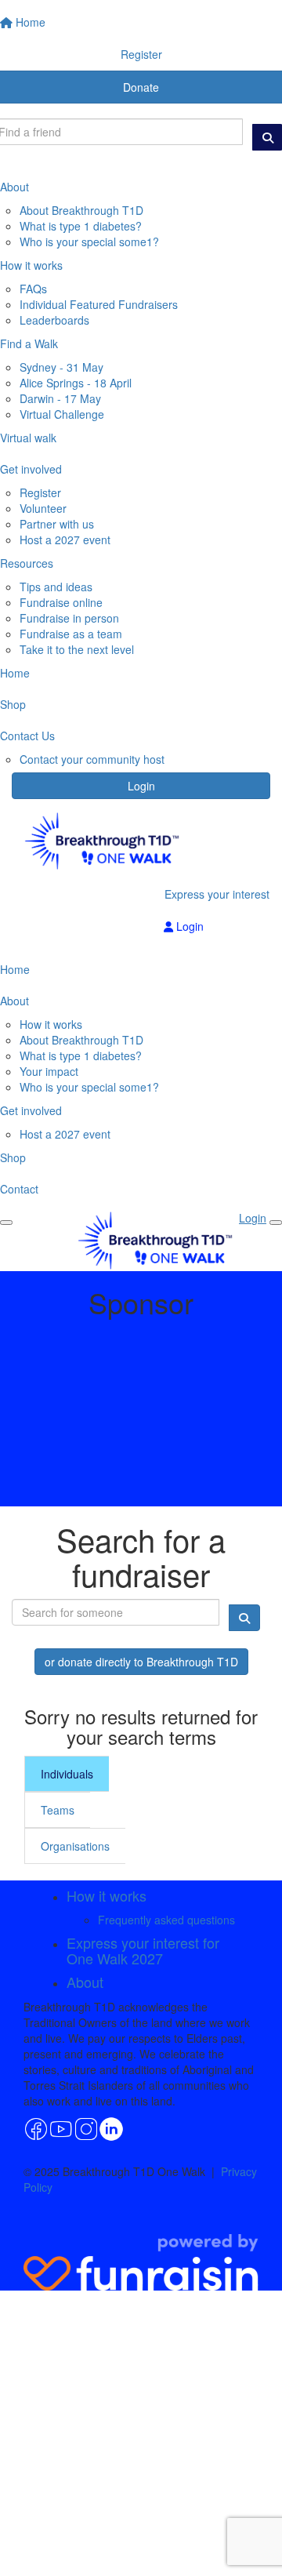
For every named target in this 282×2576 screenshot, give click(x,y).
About (85, 1982)
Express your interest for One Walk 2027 (143, 1950)
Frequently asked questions (166, 1920)
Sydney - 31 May (61, 367)
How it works (51, 1024)
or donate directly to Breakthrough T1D (141, 1662)
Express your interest (217, 894)
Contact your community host (92, 759)
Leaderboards (54, 320)
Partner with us (57, 524)
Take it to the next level (77, 649)
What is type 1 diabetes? (81, 226)
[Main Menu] (6, 1223)
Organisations (75, 1846)
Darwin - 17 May (60, 398)
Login (141, 786)
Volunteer (43, 508)
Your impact (49, 1071)
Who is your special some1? (89, 242)
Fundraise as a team (71, 634)
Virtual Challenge (62, 414)
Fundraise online (61, 602)
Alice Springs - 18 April (76, 383)
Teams (58, 1810)
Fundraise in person (69, 618)
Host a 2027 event (65, 540)
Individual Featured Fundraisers (99, 304)
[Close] (276, 1223)
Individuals (67, 1774)
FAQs (33, 289)
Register (40, 492)
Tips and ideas (56, 587)
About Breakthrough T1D (81, 210)
